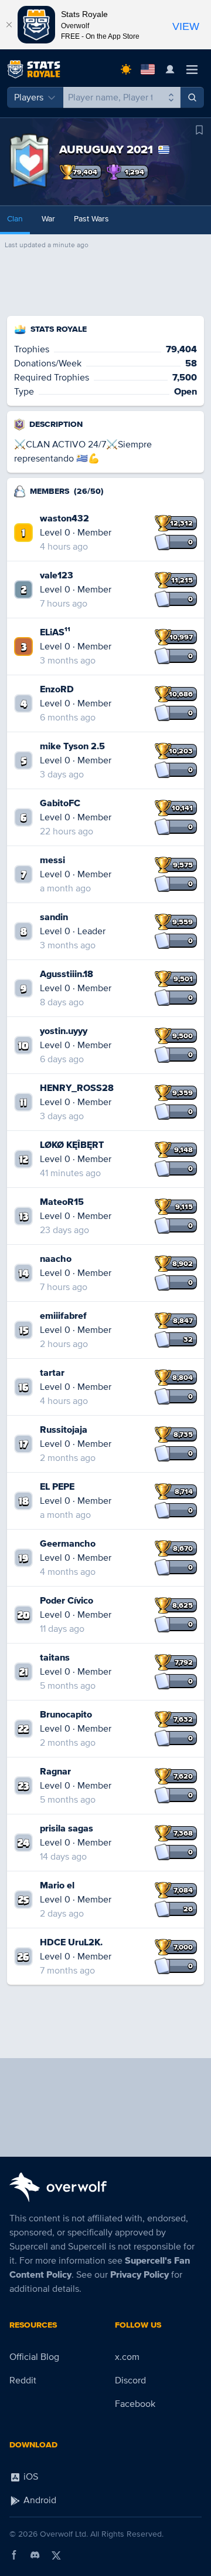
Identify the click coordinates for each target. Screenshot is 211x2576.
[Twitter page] (56, 2555)
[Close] (9, 25)
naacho (56, 1259)
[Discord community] (35, 2555)
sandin (54, 917)
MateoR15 (62, 1202)
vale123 (57, 575)
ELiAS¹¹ (55, 632)
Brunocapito (66, 1715)
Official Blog (34, 2357)
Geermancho (68, 1544)
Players (29, 97)
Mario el (57, 1885)
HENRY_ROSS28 (77, 1088)
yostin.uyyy (64, 1031)
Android (39, 2500)
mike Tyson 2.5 (72, 746)
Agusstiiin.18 (67, 974)
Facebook (135, 2404)
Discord (130, 2380)
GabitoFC (60, 803)
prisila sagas (67, 1829)
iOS (30, 2477)
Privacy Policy (139, 2275)
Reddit (23, 2380)
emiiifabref (63, 1316)
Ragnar (55, 1772)
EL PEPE (57, 1487)
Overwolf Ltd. (64, 2534)
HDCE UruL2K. (71, 1942)
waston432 (64, 518)
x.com (127, 2357)
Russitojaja (64, 1430)
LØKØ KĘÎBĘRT (72, 1145)
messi (52, 860)
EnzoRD (57, 689)
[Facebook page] (14, 2555)
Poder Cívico (67, 1601)
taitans (55, 1658)
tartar (52, 1373)
